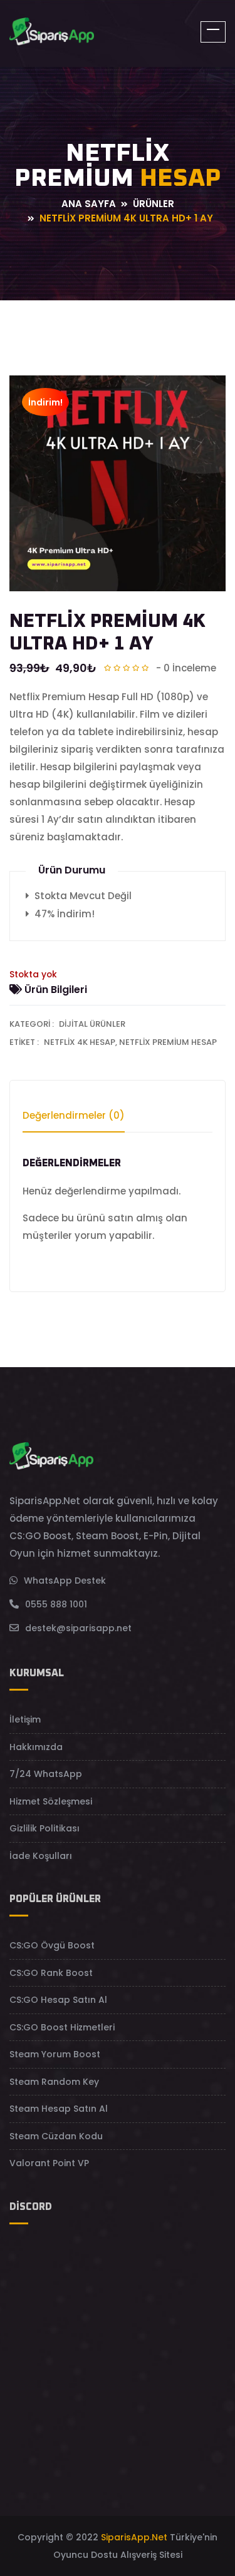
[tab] (74, 1121)
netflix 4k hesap (80, 1042)
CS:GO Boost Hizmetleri (62, 2027)
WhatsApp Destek (65, 1581)
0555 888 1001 (56, 1604)
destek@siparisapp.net (78, 1628)
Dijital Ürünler (92, 1024)
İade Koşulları (41, 1856)
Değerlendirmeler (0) (74, 1115)
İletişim (25, 1719)
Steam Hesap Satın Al (59, 2109)
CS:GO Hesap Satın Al (58, 2000)
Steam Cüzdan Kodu (56, 2136)
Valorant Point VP (49, 2163)
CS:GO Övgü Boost (52, 1945)
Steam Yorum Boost (55, 2054)
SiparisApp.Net (134, 2537)
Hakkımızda (36, 1747)
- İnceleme (186, 668)
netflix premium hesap (168, 1042)
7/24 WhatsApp (46, 1774)
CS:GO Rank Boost (51, 1973)
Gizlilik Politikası (44, 1828)
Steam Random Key (54, 2082)
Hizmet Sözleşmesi (51, 1801)
